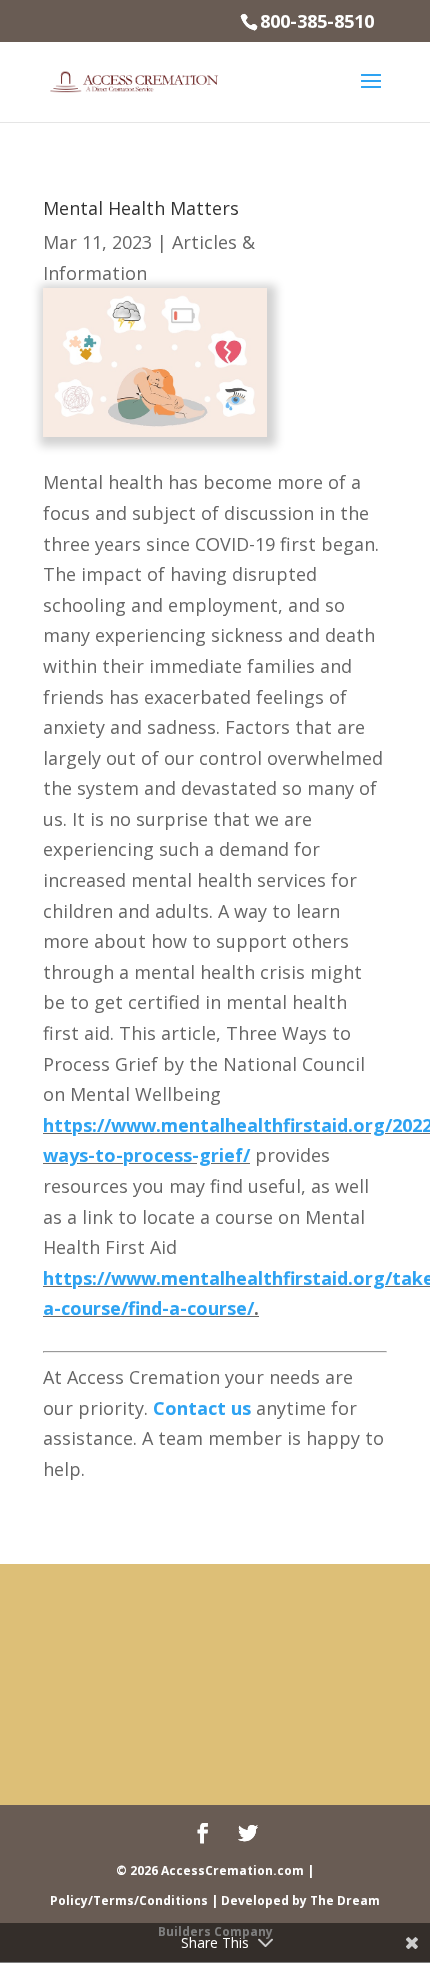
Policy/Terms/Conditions (129, 1900)
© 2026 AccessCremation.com (210, 1870)
